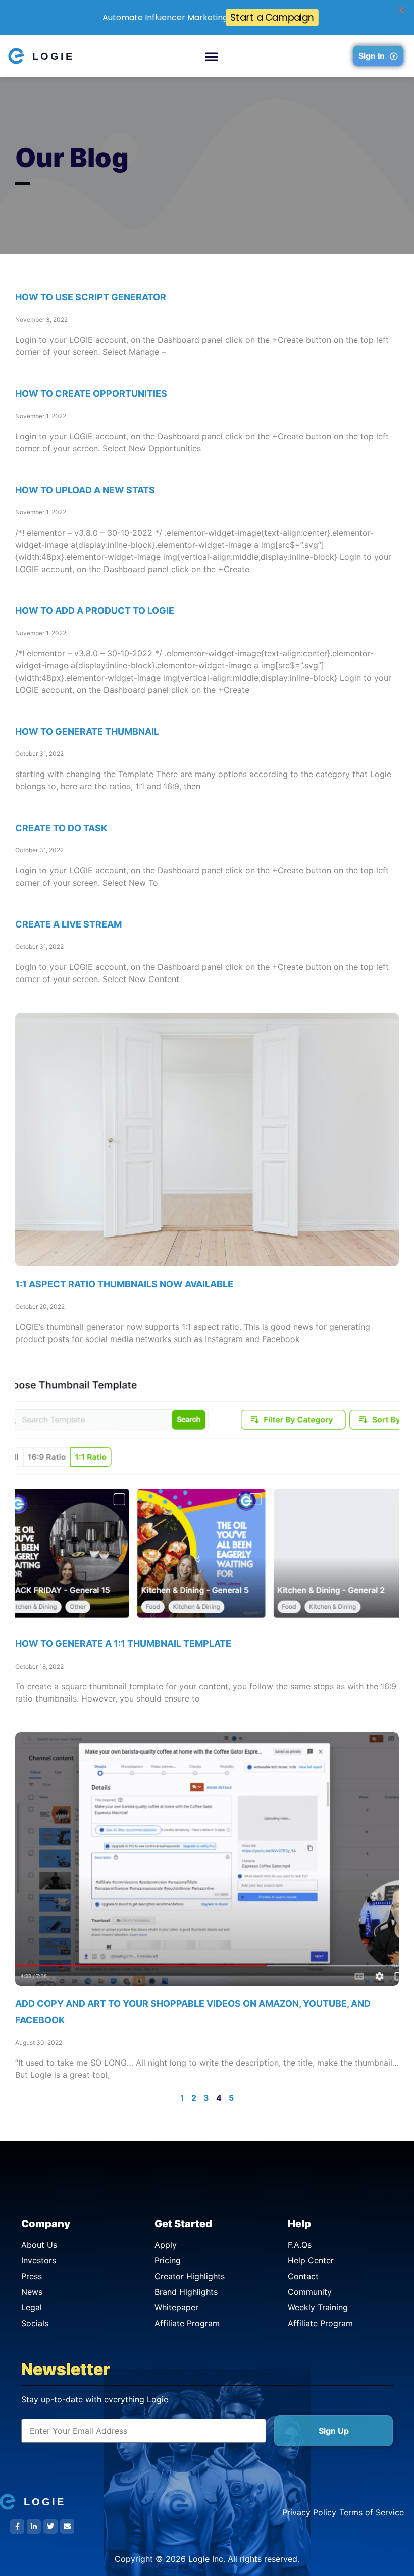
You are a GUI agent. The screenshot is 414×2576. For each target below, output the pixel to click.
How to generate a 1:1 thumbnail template (123, 1644)
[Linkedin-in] (34, 2527)
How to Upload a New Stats (85, 490)
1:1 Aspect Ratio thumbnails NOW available (124, 1284)
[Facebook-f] (17, 2527)
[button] (212, 56)
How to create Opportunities (91, 394)
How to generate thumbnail (87, 731)
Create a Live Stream (68, 924)
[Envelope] (67, 2527)
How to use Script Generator (91, 297)
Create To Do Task (61, 828)
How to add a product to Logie (95, 611)
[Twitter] (50, 2527)
